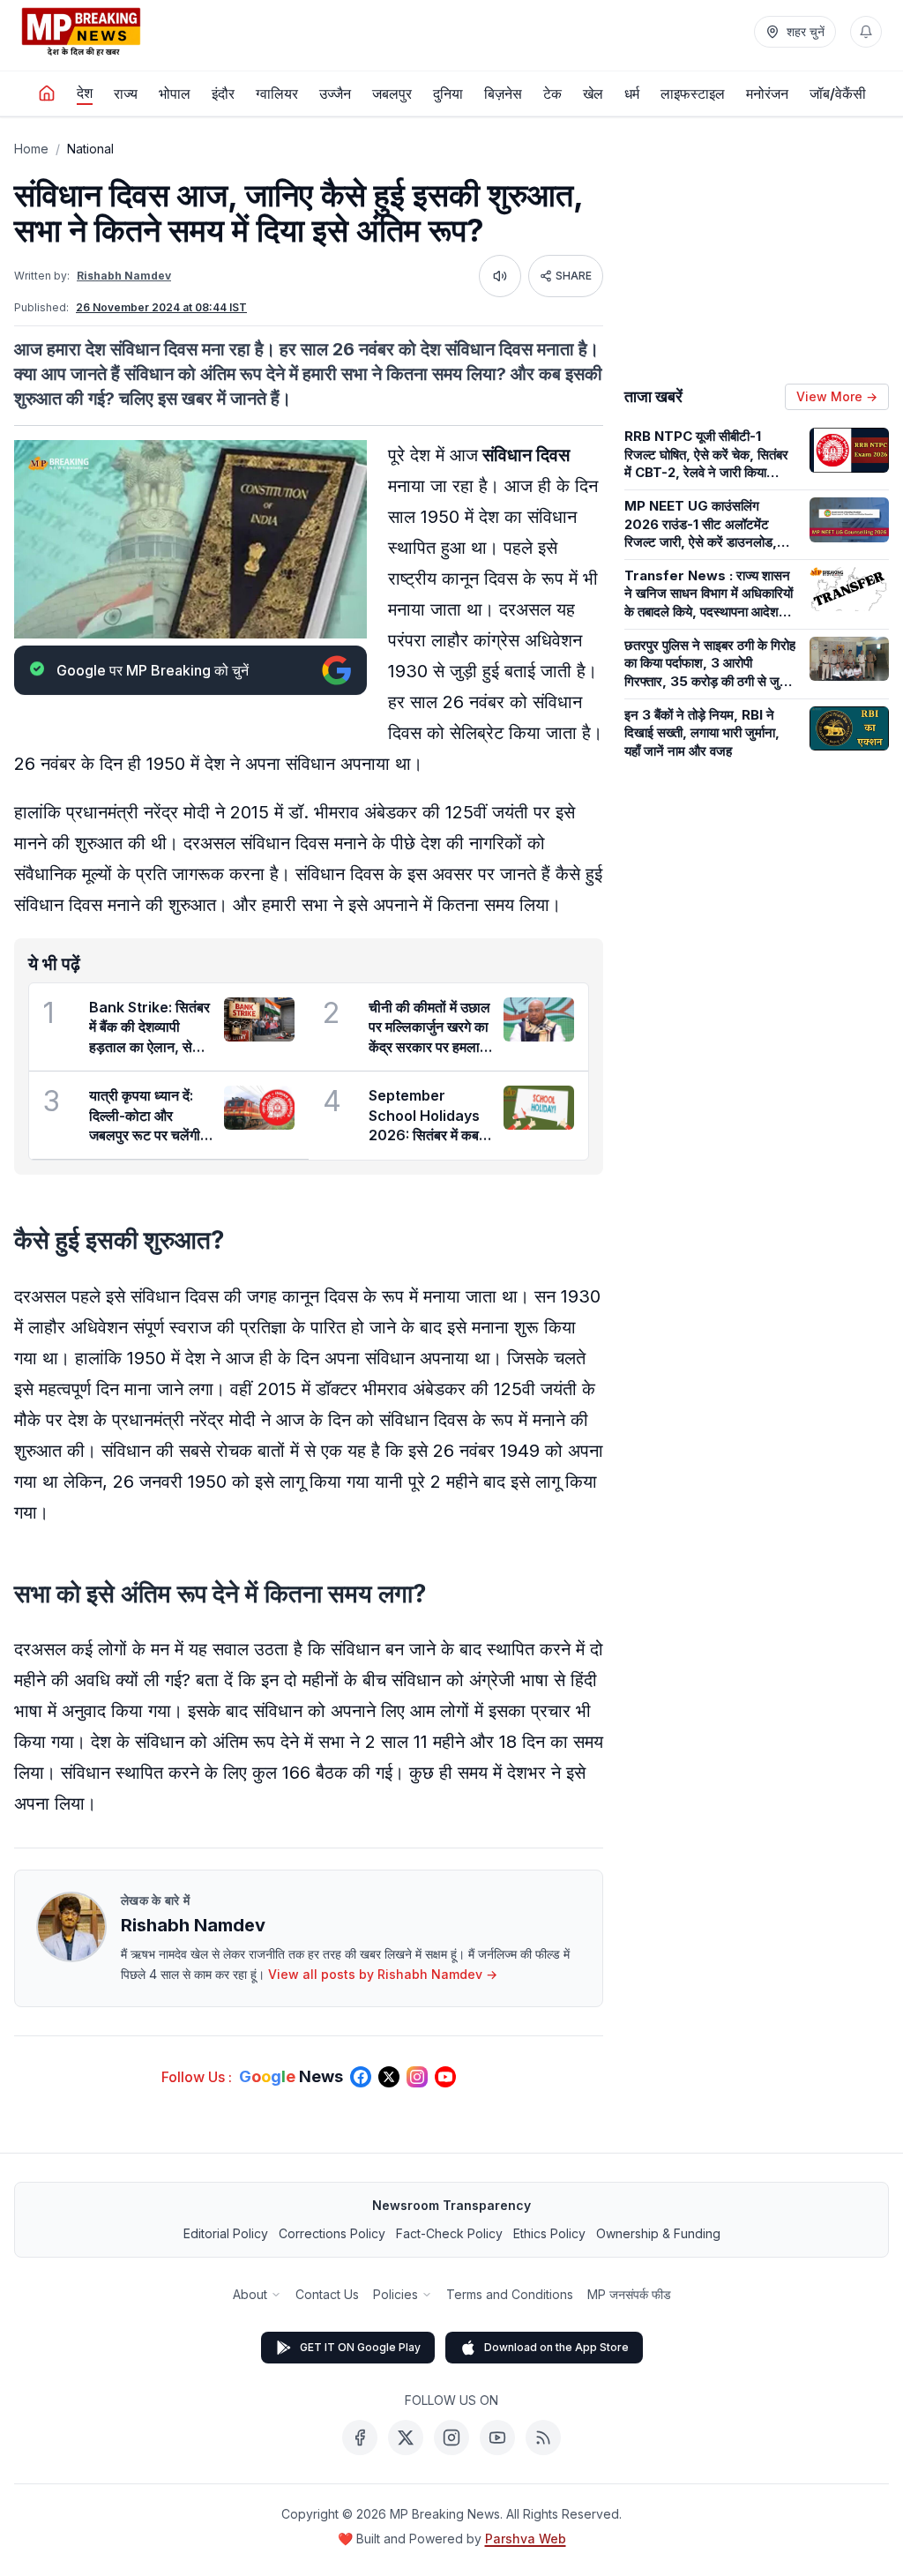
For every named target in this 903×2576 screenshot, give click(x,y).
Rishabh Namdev (124, 276)
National (90, 149)
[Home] (47, 93)
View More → (837, 396)
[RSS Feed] (543, 2438)
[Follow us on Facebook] (361, 2077)
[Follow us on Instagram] (417, 2077)
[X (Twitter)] (406, 2438)
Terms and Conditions (510, 2294)
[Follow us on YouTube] (445, 2077)
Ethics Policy (549, 2233)
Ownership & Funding (658, 2233)
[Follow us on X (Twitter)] (389, 2077)
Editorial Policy (226, 2233)
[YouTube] (497, 2438)
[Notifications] (866, 32)
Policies (396, 2294)
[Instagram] (451, 2438)
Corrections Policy (332, 2233)
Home (31, 149)
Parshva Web (526, 2539)
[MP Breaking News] (81, 32)
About (250, 2294)
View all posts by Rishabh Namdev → (383, 1974)
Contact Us (327, 2294)
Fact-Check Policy (449, 2233)
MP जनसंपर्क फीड (629, 2294)
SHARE (574, 276)
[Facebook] (360, 2438)
